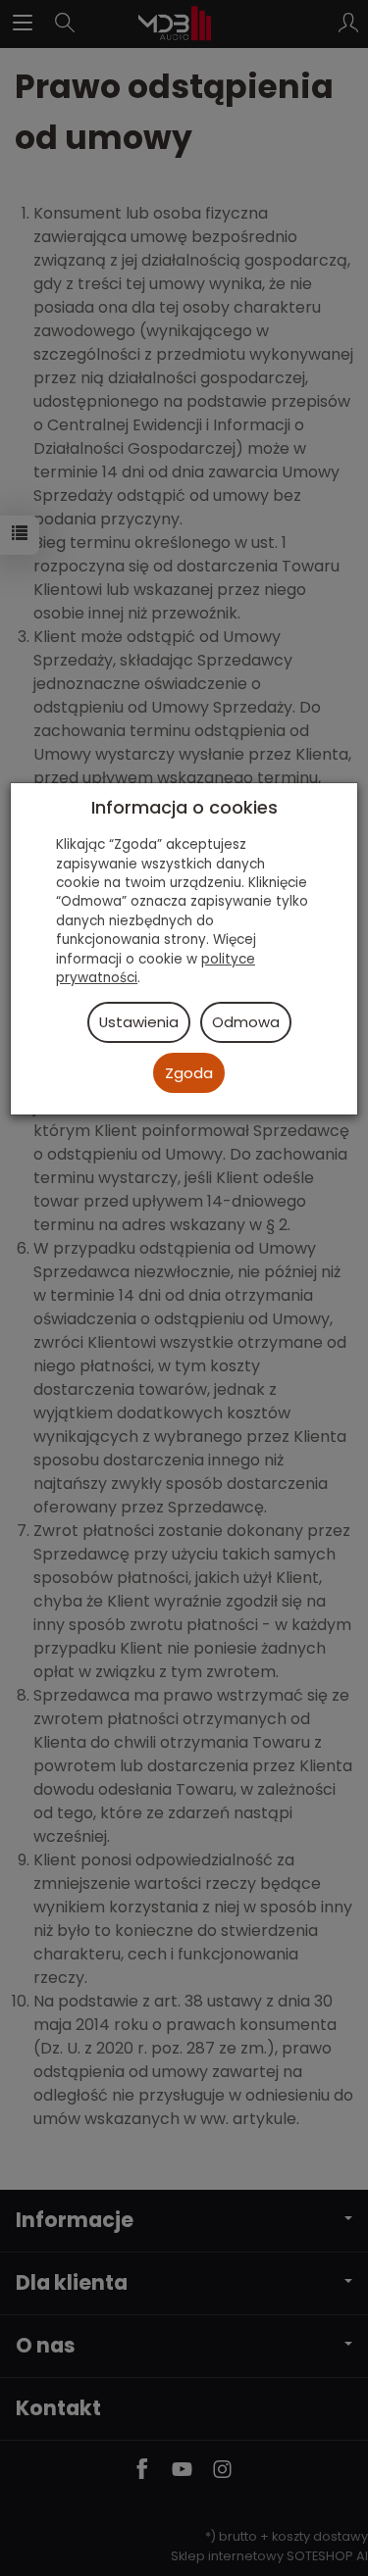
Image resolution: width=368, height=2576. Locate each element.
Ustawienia (139, 1022)
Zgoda (189, 1073)
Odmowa (246, 1022)
